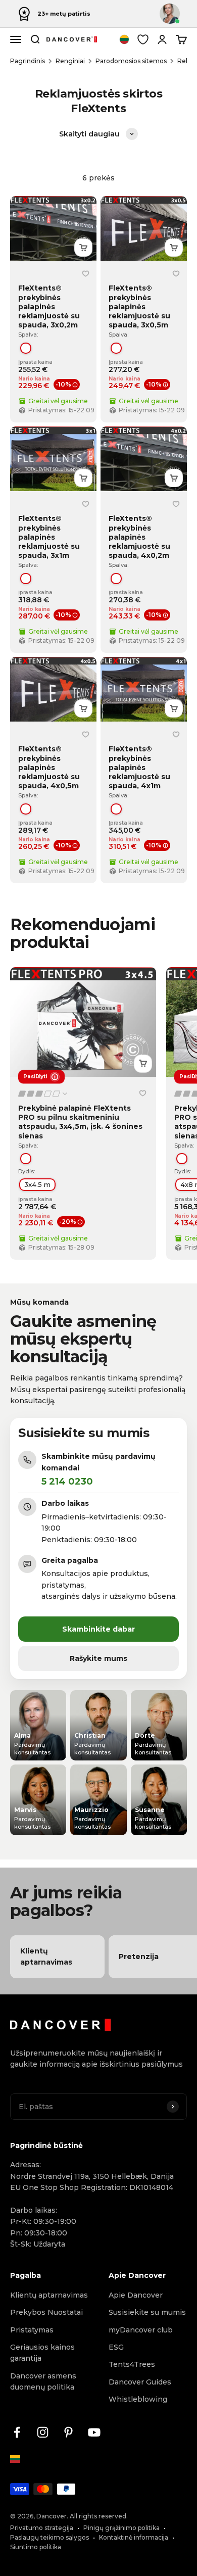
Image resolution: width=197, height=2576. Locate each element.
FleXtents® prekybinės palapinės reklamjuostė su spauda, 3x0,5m (139, 306)
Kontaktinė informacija (134, 2537)
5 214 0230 (67, 1482)
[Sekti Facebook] (17, 2432)
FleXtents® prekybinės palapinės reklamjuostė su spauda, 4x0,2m (139, 537)
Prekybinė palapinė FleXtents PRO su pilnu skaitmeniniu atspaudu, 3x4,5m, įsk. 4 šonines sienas (80, 1122)
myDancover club (141, 2330)
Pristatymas (32, 2330)
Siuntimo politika (36, 2547)
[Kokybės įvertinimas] (43, 1094)
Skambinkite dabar (98, 1629)
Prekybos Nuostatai (46, 2312)
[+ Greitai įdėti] (83, 248)
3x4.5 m (37, 1184)
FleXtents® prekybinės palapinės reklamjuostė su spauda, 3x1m (49, 537)
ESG (116, 2347)
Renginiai (70, 61)
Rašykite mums (98, 1658)
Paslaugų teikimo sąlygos (50, 2537)
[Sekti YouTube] (94, 2432)
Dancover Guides (140, 2382)
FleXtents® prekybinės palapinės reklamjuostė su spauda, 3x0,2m (49, 306)
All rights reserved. (99, 2516)
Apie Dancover (136, 2295)
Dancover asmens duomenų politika (43, 2381)
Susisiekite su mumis (147, 2312)
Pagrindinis (28, 61)
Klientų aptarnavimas (49, 2295)
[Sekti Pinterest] (68, 2432)
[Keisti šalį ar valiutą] (124, 39)
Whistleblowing (138, 2399)
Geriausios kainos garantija (42, 2353)
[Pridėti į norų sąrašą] (85, 273)
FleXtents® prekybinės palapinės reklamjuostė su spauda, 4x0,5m (49, 767)
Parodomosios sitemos (131, 61)
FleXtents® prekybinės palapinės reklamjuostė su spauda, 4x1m (139, 767)
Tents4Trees (132, 2364)
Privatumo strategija (42, 2528)
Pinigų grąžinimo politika (121, 2528)
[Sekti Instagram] (43, 2432)
